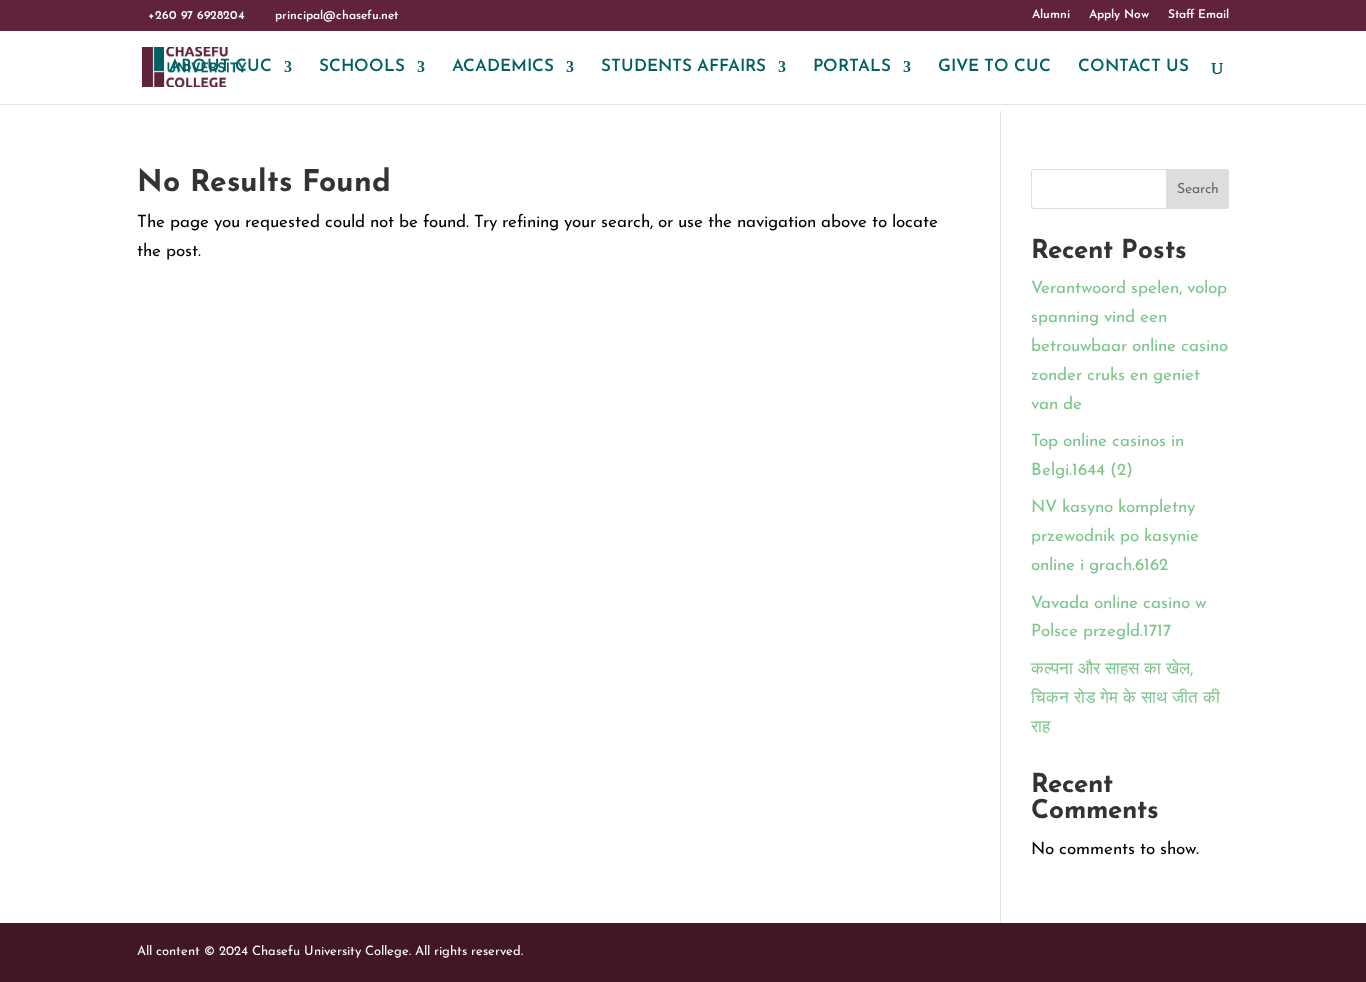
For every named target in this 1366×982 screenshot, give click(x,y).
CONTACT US (1133, 67)
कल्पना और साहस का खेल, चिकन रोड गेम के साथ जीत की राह (1125, 698)
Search (1198, 189)
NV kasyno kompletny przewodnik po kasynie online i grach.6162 (1115, 536)
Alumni (1051, 15)
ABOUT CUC (220, 67)
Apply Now (1119, 15)
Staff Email (1198, 15)
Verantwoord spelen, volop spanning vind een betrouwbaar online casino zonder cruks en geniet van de (1129, 346)
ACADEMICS (503, 67)
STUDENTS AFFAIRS (683, 67)
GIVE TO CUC (994, 67)
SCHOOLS (362, 67)
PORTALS (852, 67)
